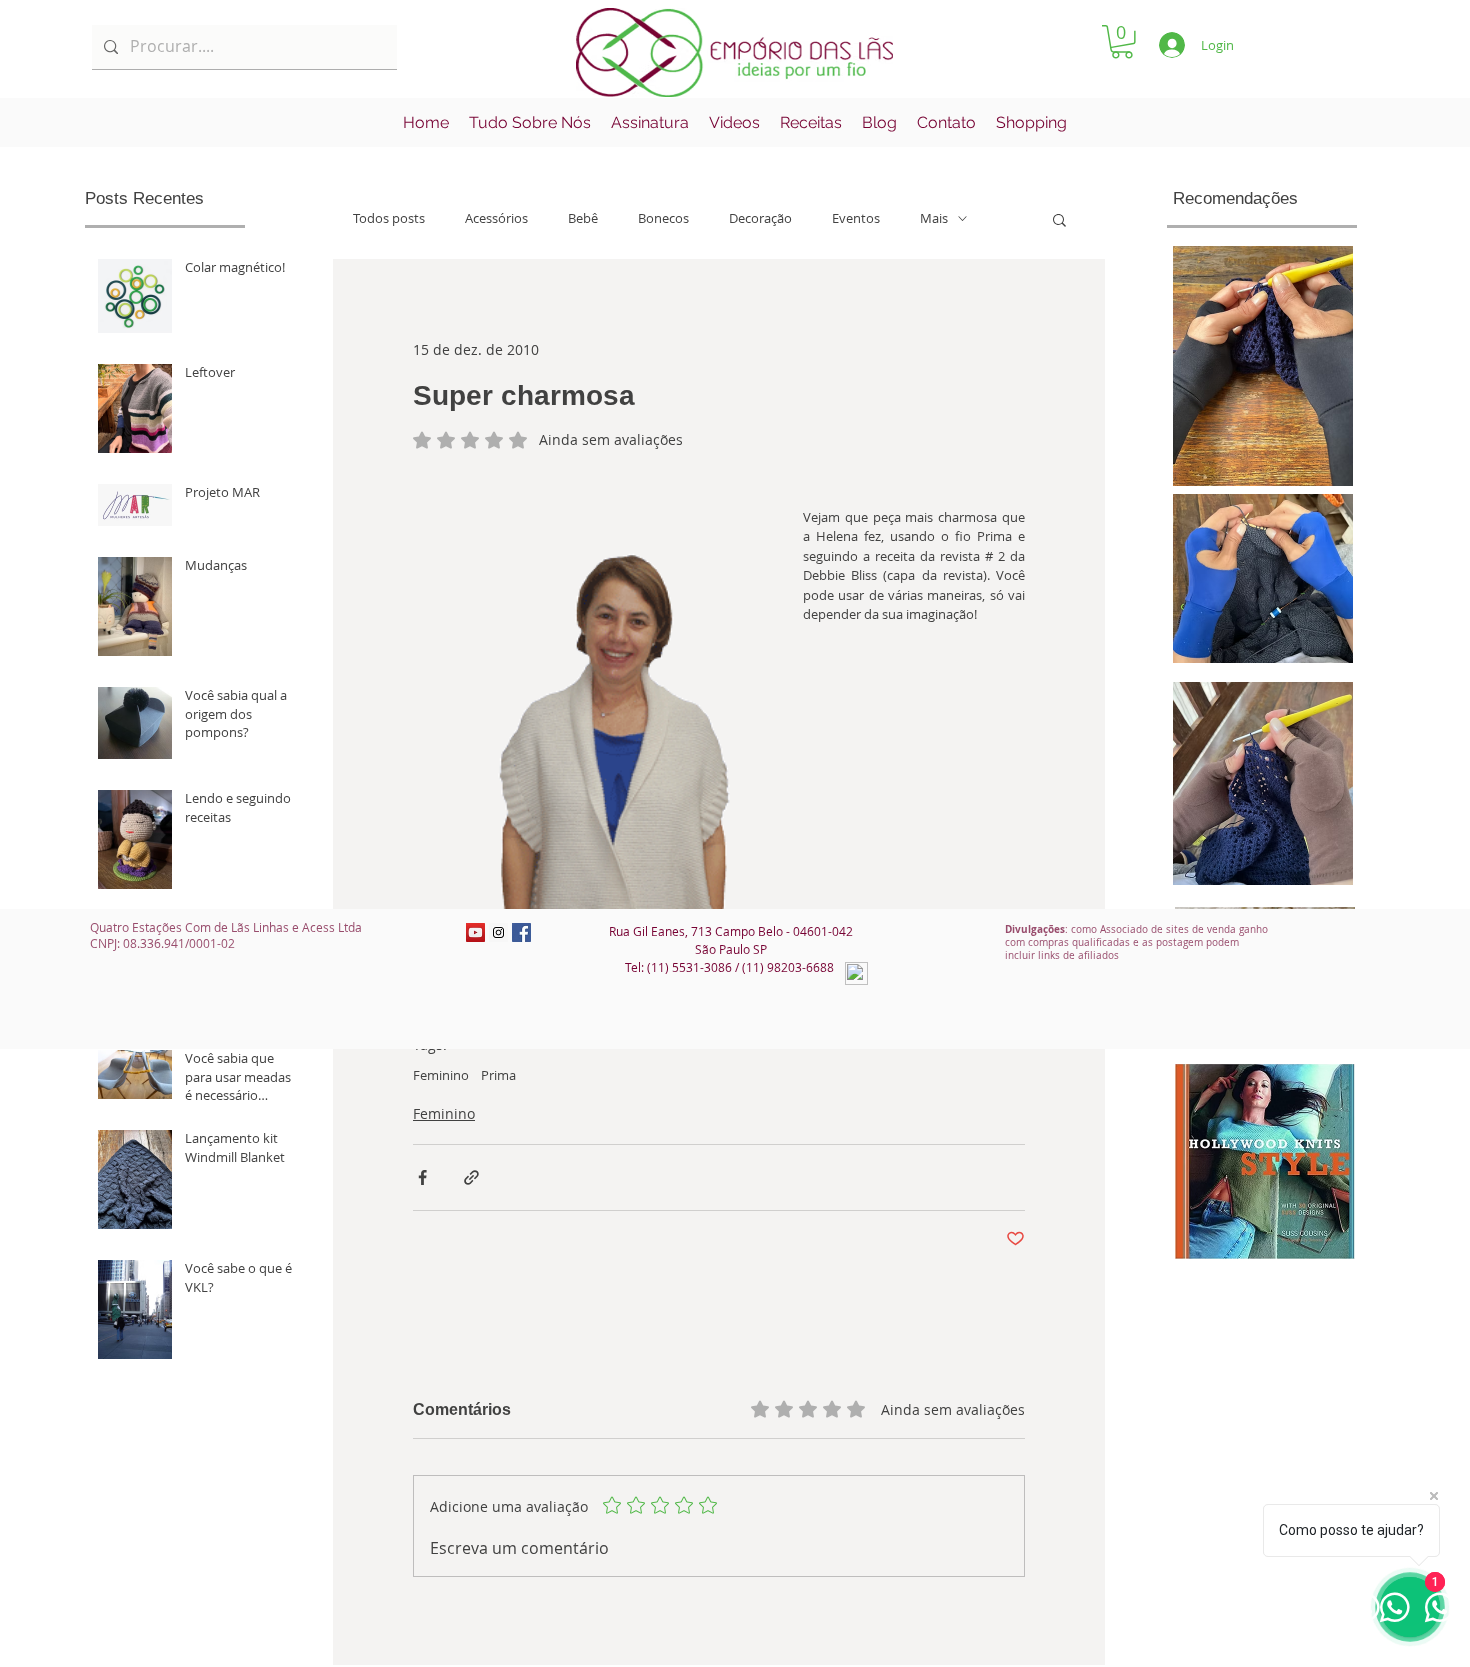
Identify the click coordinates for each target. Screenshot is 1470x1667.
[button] (1122, 42)
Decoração (760, 218)
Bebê (583, 218)
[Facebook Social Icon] (521, 932)
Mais (934, 218)
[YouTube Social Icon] (475, 932)
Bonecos (663, 218)
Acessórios (496, 218)
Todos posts (389, 218)
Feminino (441, 1075)
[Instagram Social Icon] (498, 932)
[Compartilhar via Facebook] (422, 1177)
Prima (498, 1075)
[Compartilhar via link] (471, 1177)
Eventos (856, 218)
